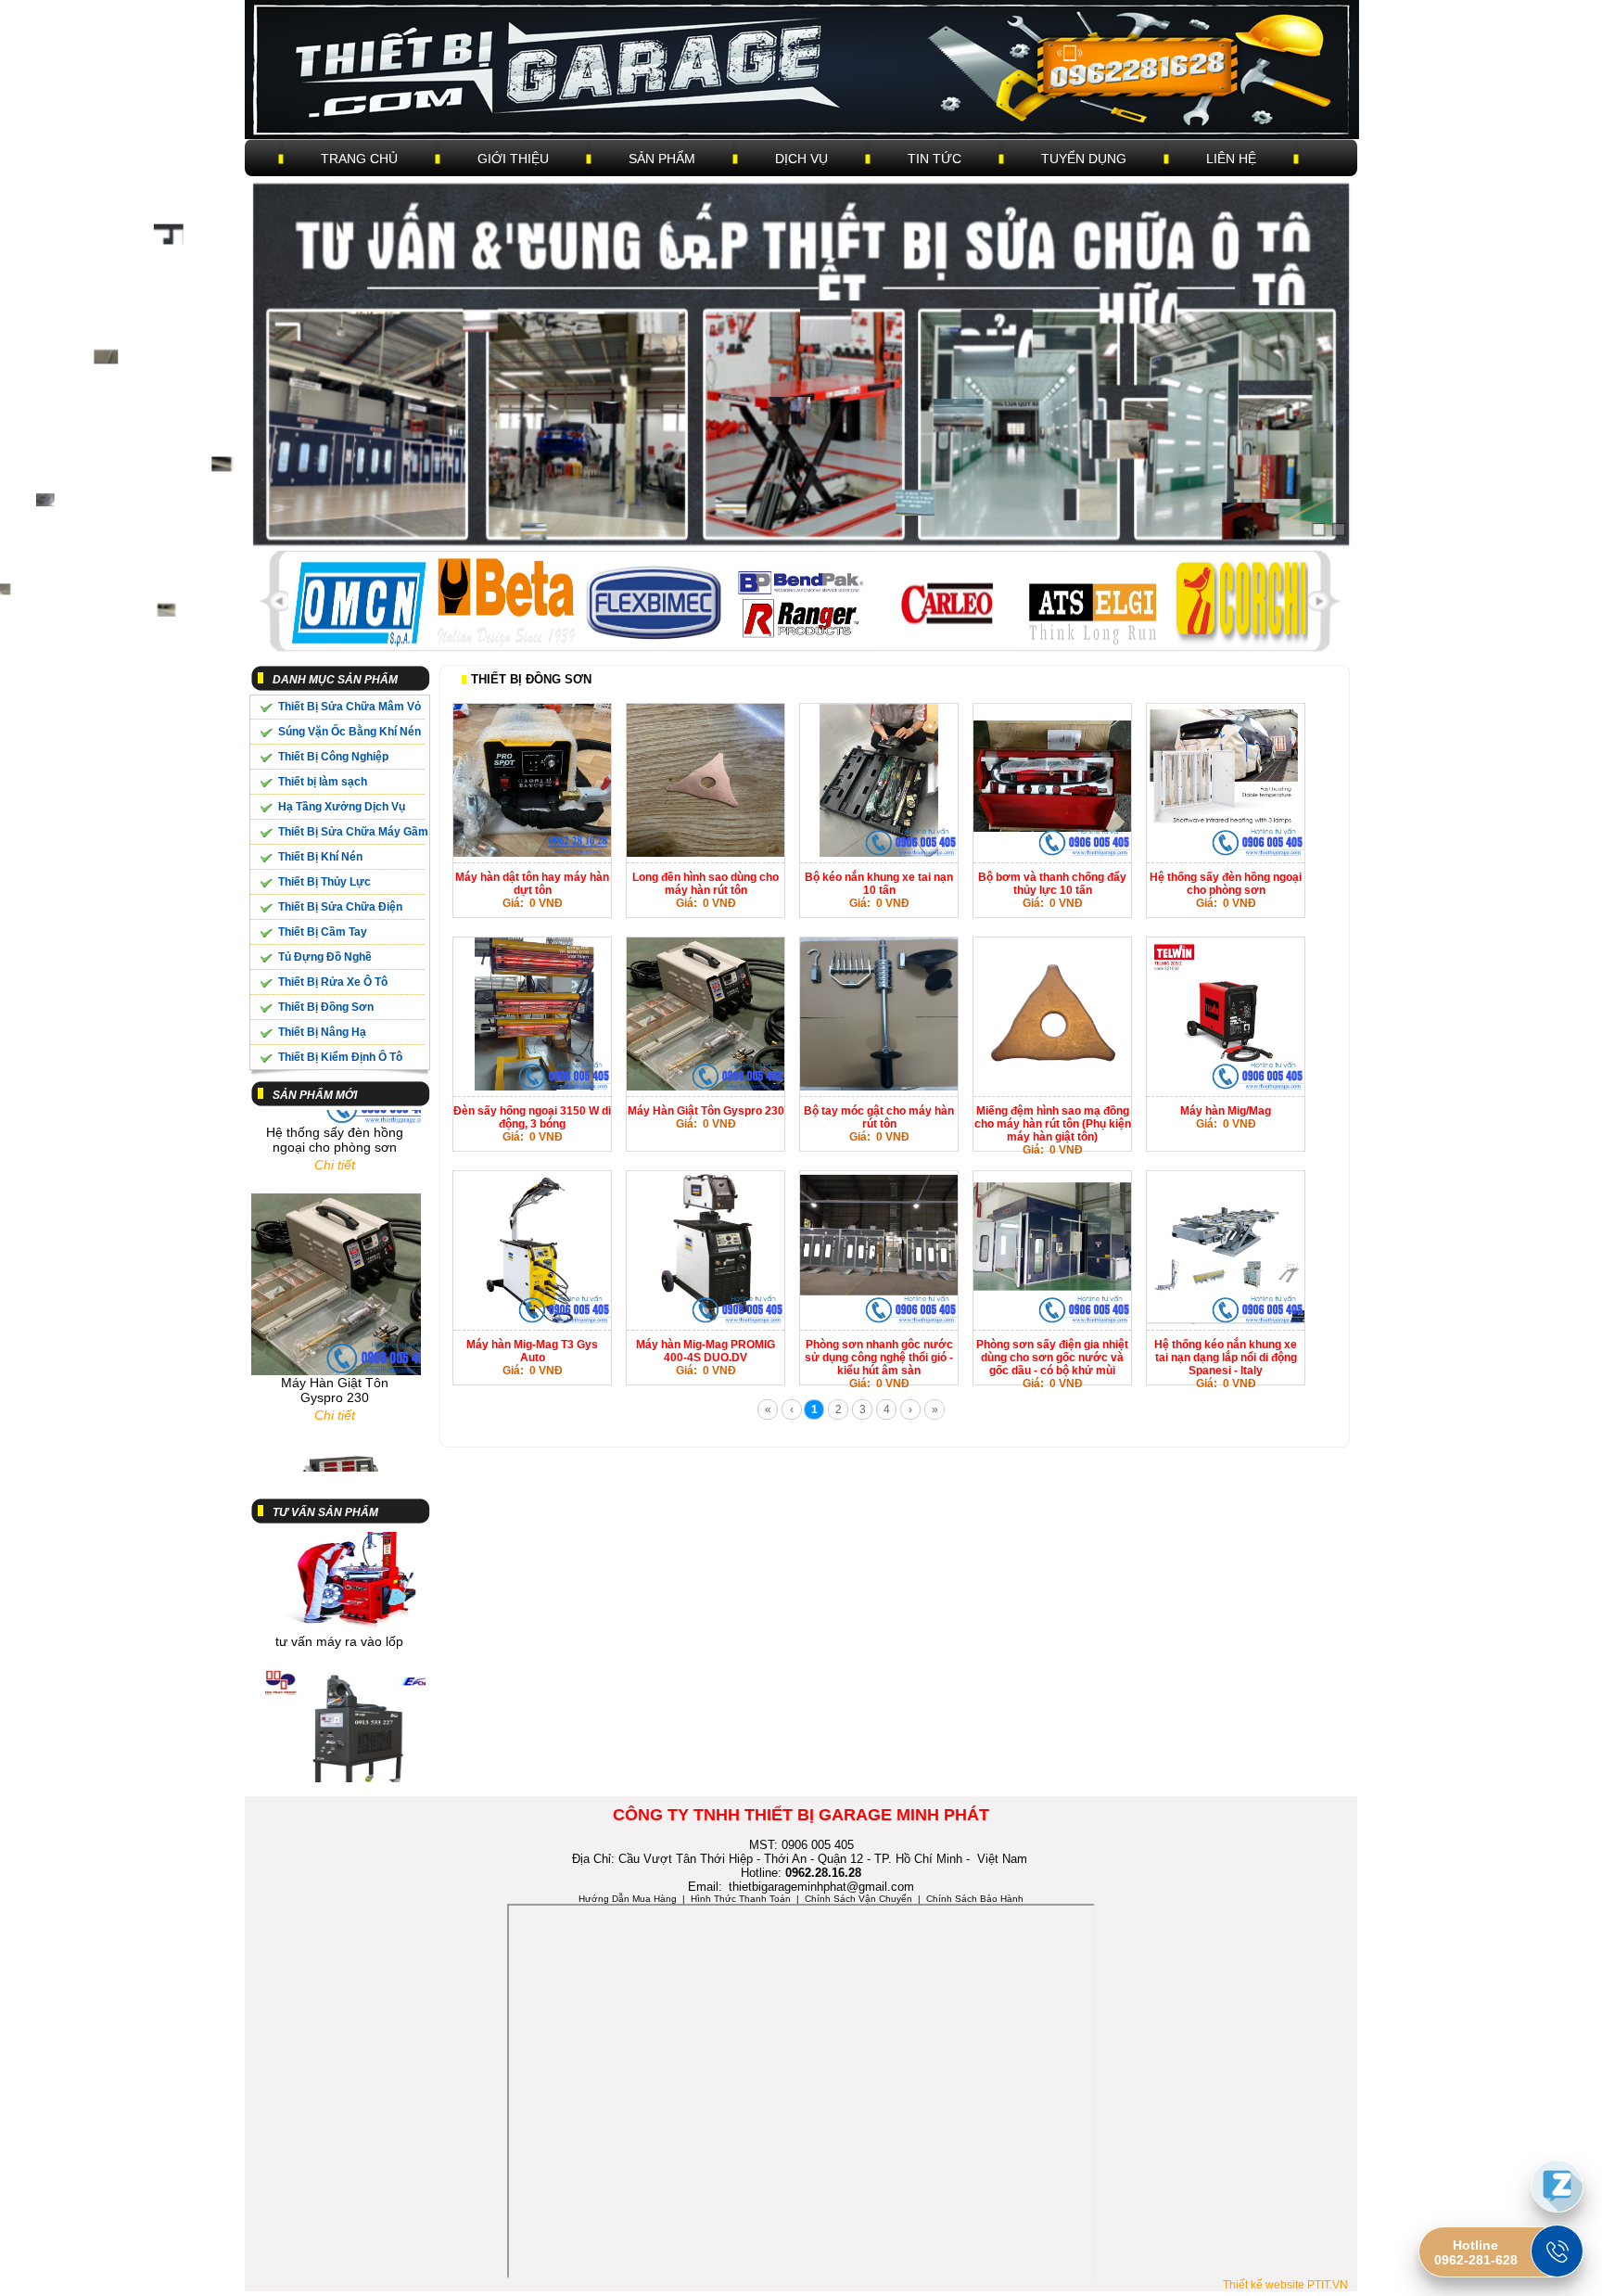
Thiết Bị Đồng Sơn (326, 1007)
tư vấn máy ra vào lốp (339, 1593)
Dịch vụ (801, 159)
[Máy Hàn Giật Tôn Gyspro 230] (706, 1087)
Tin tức (934, 159)
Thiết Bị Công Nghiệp (333, 757)
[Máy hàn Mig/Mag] (1226, 1087)
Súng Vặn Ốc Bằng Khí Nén (350, 732)
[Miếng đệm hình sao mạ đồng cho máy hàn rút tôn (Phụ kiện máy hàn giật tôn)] (1052, 1087)
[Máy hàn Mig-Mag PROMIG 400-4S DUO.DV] (706, 1320)
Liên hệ (1231, 159)
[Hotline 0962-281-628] (1557, 2251)
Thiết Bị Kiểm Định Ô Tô (340, 1057)
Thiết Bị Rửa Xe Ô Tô (333, 982)
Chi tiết (335, 1116)
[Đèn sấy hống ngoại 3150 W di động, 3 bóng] (532, 1087)
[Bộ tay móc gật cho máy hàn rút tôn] (879, 1087)
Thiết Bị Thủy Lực (324, 882)
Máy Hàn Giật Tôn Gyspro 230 (335, 1342)
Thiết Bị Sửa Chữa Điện (340, 907)
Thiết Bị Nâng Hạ (322, 1032)
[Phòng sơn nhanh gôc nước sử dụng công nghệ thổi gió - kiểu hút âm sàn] (879, 1320)
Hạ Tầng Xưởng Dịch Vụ (342, 807)
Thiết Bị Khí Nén (320, 857)
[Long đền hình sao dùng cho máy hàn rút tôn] (706, 853)
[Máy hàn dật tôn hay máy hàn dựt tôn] (532, 853)
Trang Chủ (359, 159)
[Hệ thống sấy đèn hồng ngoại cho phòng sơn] (1226, 853)
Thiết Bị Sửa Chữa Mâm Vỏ (350, 707)
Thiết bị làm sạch (323, 782)
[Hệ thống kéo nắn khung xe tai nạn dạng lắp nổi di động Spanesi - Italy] (1226, 1320)
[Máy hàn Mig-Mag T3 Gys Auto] (532, 1320)
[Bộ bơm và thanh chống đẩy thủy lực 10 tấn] (1052, 853)
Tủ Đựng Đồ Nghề (325, 957)
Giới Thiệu (513, 159)
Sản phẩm (662, 159)
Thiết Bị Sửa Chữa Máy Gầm (353, 832)
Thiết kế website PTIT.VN (1285, 2285)
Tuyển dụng (1084, 159)
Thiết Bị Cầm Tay (323, 932)
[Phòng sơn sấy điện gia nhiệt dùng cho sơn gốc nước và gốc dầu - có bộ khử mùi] (1052, 1320)
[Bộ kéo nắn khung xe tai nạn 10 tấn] (879, 853)
